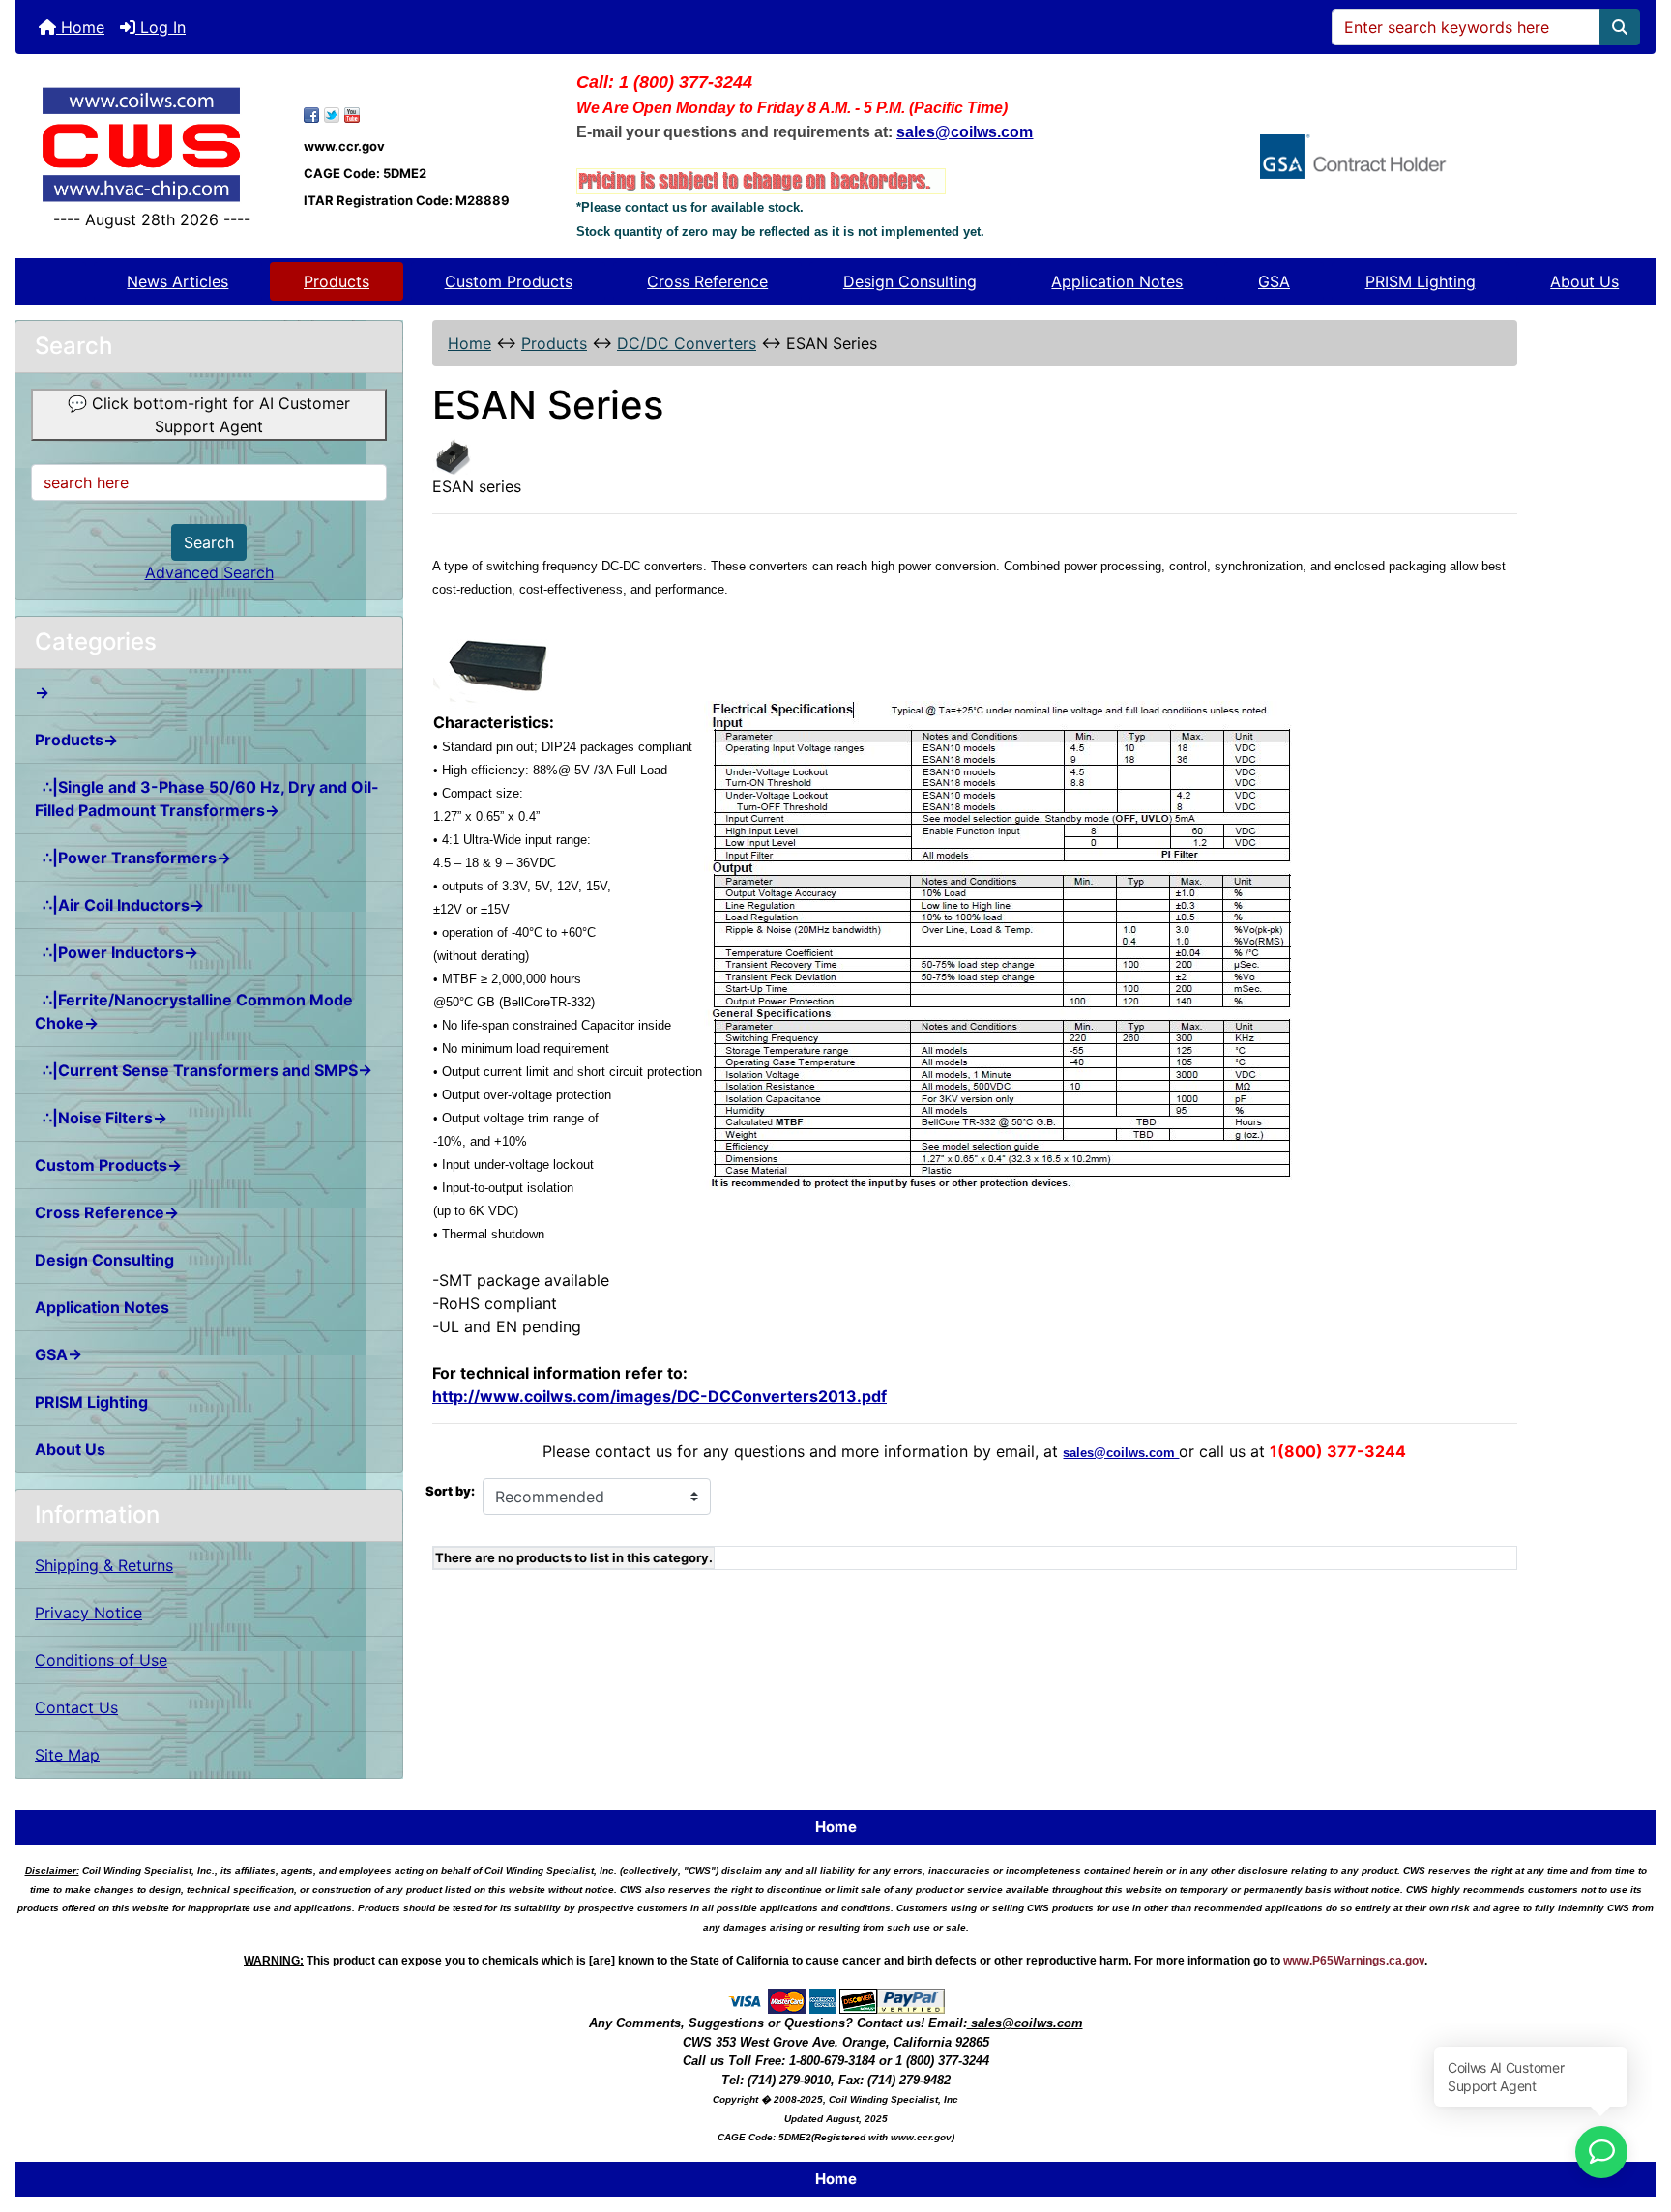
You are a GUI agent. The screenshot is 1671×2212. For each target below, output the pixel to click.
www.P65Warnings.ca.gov (1354, 1961)
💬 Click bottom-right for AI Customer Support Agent (209, 415)
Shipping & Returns (104, 1565)
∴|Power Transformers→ (133, 858)
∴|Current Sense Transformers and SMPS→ (204, 1070)
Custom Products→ (108, 1165)
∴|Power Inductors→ (117, 952)
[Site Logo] (152, 145)
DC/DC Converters (687, 343)
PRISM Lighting (1421, 281)
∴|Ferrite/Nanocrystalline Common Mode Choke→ (194, 1011)
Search (209, 542)
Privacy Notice (88, 1613)
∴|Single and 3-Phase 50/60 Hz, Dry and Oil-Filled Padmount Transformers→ (207, 799)
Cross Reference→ (107, 1212)
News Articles (177, 281)
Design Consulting (910, 281)
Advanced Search (209, 572)
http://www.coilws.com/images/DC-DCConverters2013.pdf (660, 1396)
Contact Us (76, 1707)
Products (337, 281)
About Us (1584, 281)
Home (80, 27)
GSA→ (59, 1354)
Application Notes (1117, 281)
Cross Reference (707, 281)
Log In (161, 27)
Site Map (67, 1755)
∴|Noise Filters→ (101, 1118)
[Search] (1620, 27)
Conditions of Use (101, 1660)
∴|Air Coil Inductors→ (119, 905)
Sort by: (450, 1491)
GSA (1274, 281)
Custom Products (509, 281)
